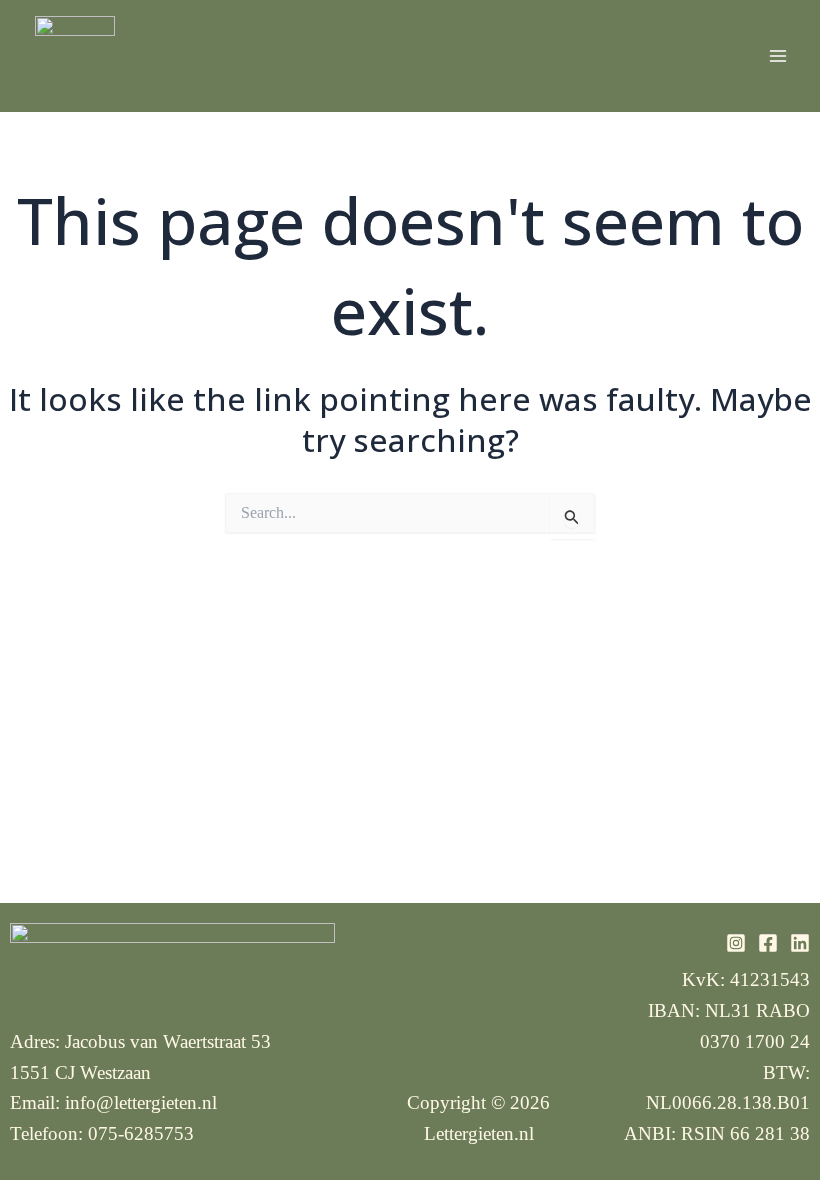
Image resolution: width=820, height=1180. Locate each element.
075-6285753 (141, 1133)
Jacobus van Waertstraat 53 (168, 1041)
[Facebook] (768, 943)
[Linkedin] (800, 943)
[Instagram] (736, 943)
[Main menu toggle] (778, 56)
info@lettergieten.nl (141, 1102)
